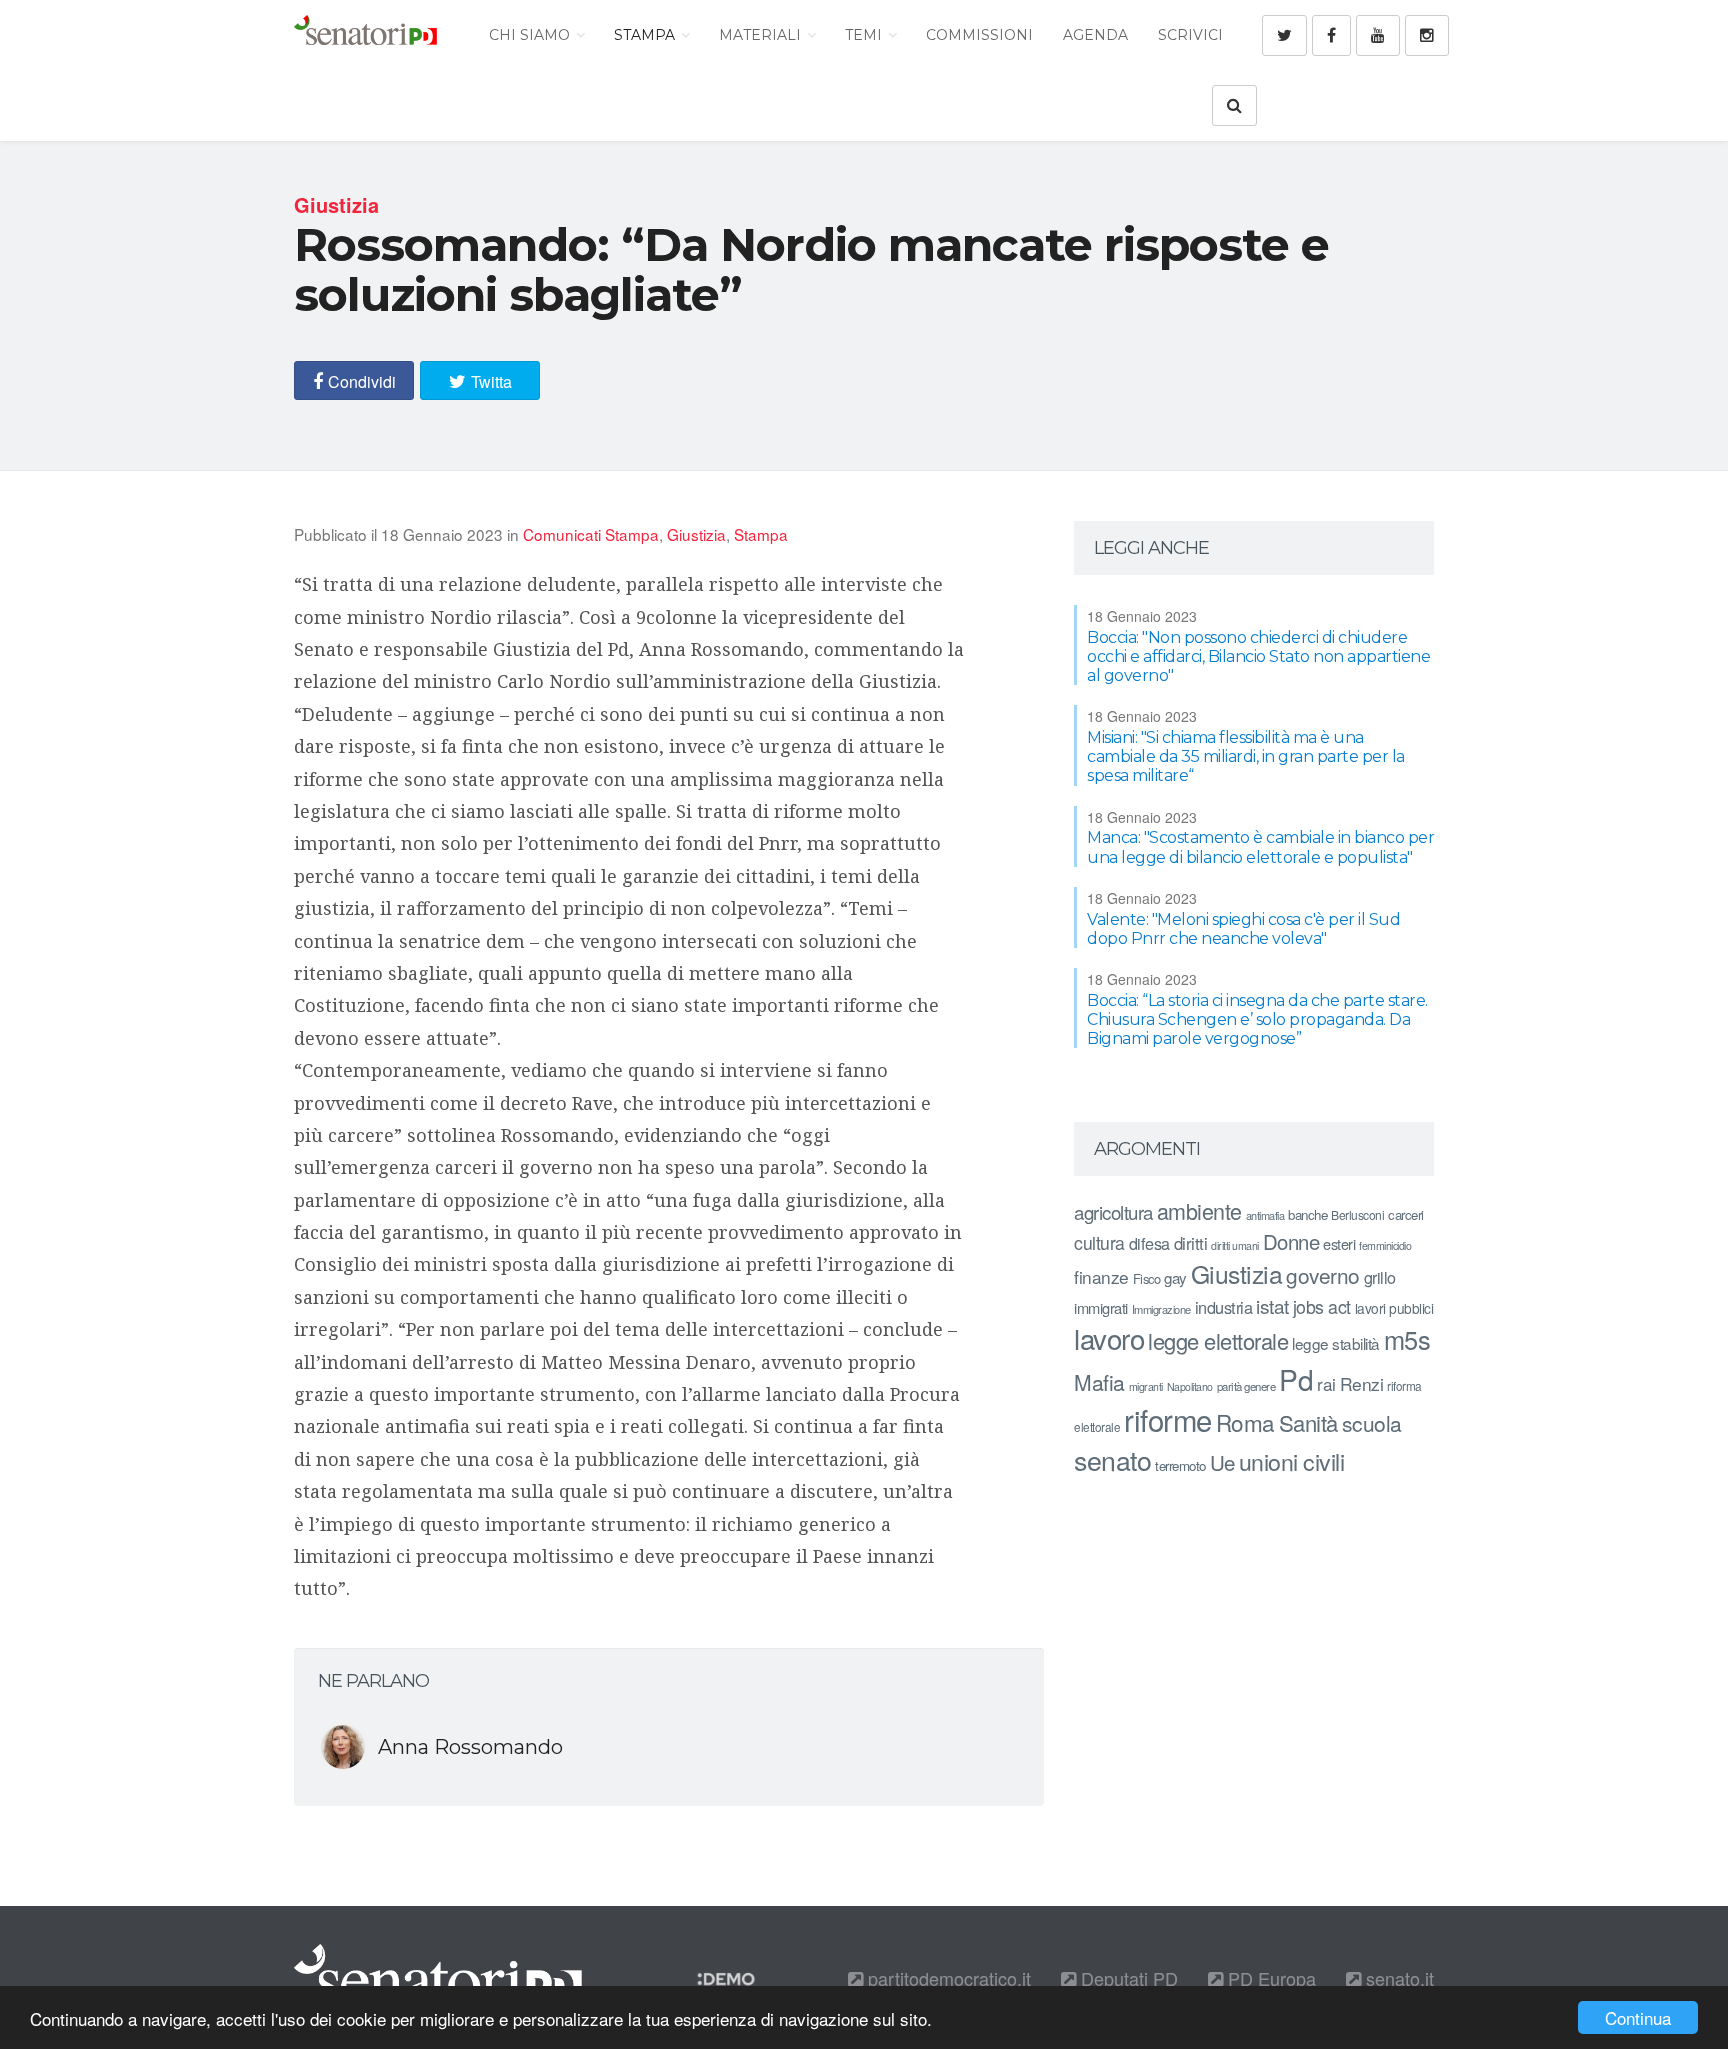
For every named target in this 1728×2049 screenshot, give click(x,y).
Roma (1245, 1422)
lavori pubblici (1394, 1308)
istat (1272, 1305)
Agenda (1095, 35)
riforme (1168, 1419)
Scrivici (1190, 35)
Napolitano (1190, 1386)
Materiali (762, 35)
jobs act (1322, 1306)
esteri (1339, 1243)
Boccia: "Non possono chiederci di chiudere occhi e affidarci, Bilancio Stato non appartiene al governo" (1258, 656)
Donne (1291, 1241)
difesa (1149, 1243)
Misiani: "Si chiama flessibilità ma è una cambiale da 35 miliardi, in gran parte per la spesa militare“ (1246, 756)
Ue (1222, 1462)
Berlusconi (1357, 1214)
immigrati (1101, 1307)
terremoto (1180, 1465)
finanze (1101, 1276)
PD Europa (1269, 1978)
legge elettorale (1218, 1340)
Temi (865, 35)
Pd (1296, 1379)
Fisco (1147, 1278)
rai (1326, 1383)
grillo (1380, 1277)
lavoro (1109, 1338)
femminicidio (1385, 1245)
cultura (1099, 1242)
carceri (1406, 1214)
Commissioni (979, 35)
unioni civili (1292, 1461)
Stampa (646, 35)
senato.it (1397, 1978)
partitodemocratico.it (947, 1978)
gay (1175, 1277)
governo (1323, 1275)
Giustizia (696, 534)
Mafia (1099, 1382)
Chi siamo (531, 35)
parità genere (1246, 1386)
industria (1224, 1307)
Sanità (1308, 1422)
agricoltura (1113, 1211)
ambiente (1199, 1210)
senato (1112, 1459)
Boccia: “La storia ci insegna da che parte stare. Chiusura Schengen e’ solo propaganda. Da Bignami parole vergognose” (1257, 1019)
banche (1307, 1214)
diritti (1191, 1243)
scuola (1372, 1423)
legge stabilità (1336, 1343)
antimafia (1265, 1215)
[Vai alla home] (365, 35)
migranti (1146, 1386)
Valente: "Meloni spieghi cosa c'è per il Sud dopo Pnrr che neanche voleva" (1243, 929)
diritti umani (1235, 1245)
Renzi (1362, 1383)
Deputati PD (1127, 1978)
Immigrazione (1161, 1309)
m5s (1407, 1339)
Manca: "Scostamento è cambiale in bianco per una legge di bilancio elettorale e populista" (1260, 847)
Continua (1638, 2017)
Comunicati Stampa (591, 534)
